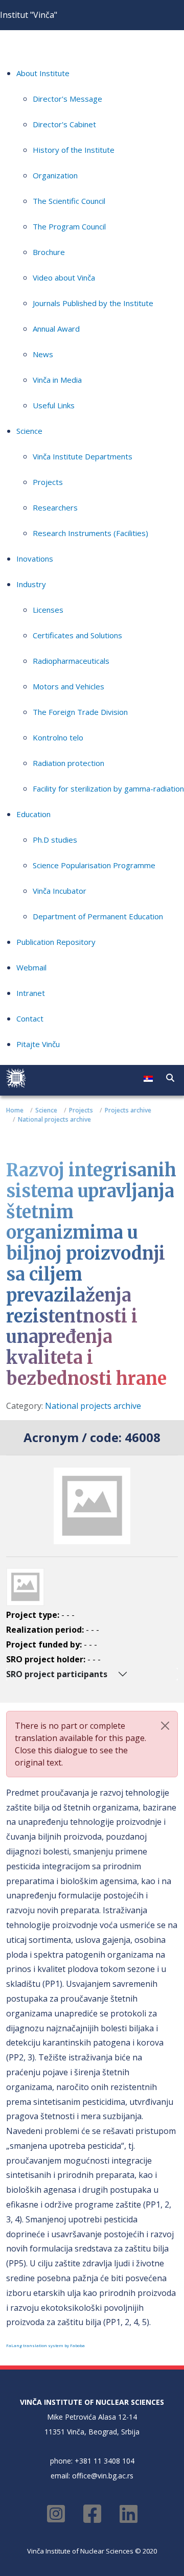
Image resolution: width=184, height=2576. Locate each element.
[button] (170, 1078)
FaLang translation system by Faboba (45, 2345)
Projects (48, 482)
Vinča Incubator (60, 891)
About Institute (43, 73)
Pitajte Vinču (38, 1044)
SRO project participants (57, 1674)
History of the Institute (74, 150)
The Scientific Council (69, 201)
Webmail (31, 967)
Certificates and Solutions (77, 635)
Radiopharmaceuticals (71, 661)
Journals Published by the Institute (93, 303)
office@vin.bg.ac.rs (103, 2476)
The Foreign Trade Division (80, 712)
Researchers (55, 507)
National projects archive (93, 1406)
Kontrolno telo (58, 737)
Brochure (49, 252)
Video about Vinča (64, 277)
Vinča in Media (57, 380)
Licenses (48, 610)
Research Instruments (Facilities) (90, 533)
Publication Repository (56, 942)
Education (33, 814)
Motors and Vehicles (68, 686)
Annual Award (56, 329)
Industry (31, 584)
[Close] (165, 1726)
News (43, 354)
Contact (30, 1018)
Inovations (35, 559)
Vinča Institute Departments (83, 456)
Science (29, 431)
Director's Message (67, 99)
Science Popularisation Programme (94, 865)
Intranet (31, 993)
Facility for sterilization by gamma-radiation (108, 788)
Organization (55, 175)
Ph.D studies (55, 840)
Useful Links (54, 405)
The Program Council (69, 226)
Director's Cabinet (64, 124)
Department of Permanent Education (98, 916)
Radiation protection (68, 763)
